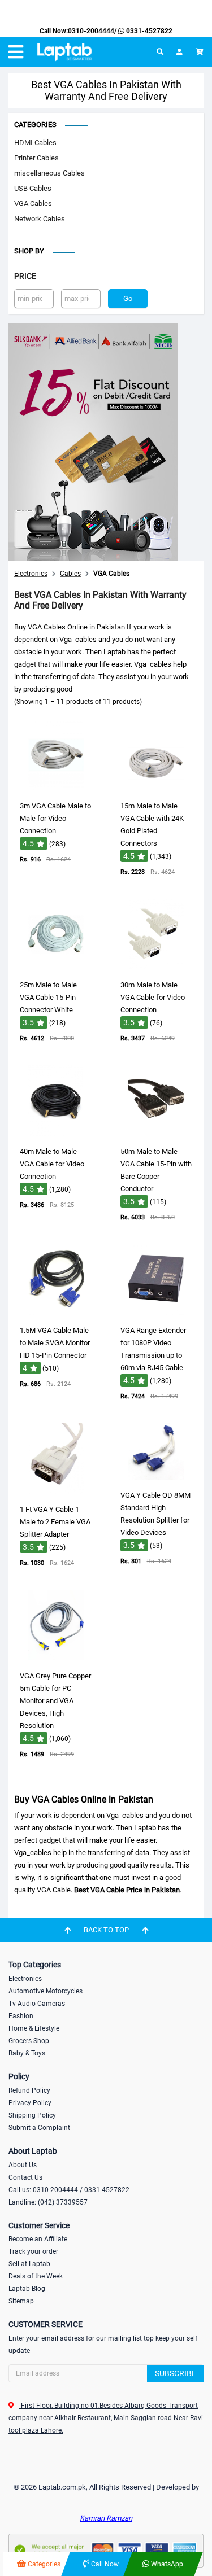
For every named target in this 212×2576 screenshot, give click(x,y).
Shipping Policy (32, 2115)
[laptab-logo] (64, 52)
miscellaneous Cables (49, 173)
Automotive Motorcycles (46, 1991)
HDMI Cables (35, 143)
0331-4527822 (148, 31)
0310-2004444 (91, 31)
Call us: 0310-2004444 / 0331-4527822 (69, 2190)
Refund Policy (29, 2090)
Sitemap (21, 2301)
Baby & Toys (27, 2053)
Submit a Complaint (39, 2128)
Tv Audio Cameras (37, 2004)
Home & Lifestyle (34, 2028)
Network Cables (40, 219)
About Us (23, 2165)
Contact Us (25, 2177)
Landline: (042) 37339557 (48, 2202)
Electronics (25, 1979)
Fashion (21, 2016)
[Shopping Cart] (200, 52)
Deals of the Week (36, 2276)
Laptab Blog (27, 2289)
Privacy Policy (30, 2103)
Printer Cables (36, 158)
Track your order (33, 2251)
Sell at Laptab (29, 2264)
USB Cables (33, 188)
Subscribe (176, 2373)
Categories (35, 124)
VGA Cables (33, 204)
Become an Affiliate (38, 2239)
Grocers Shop (29, 2041)
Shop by (29, 251)
